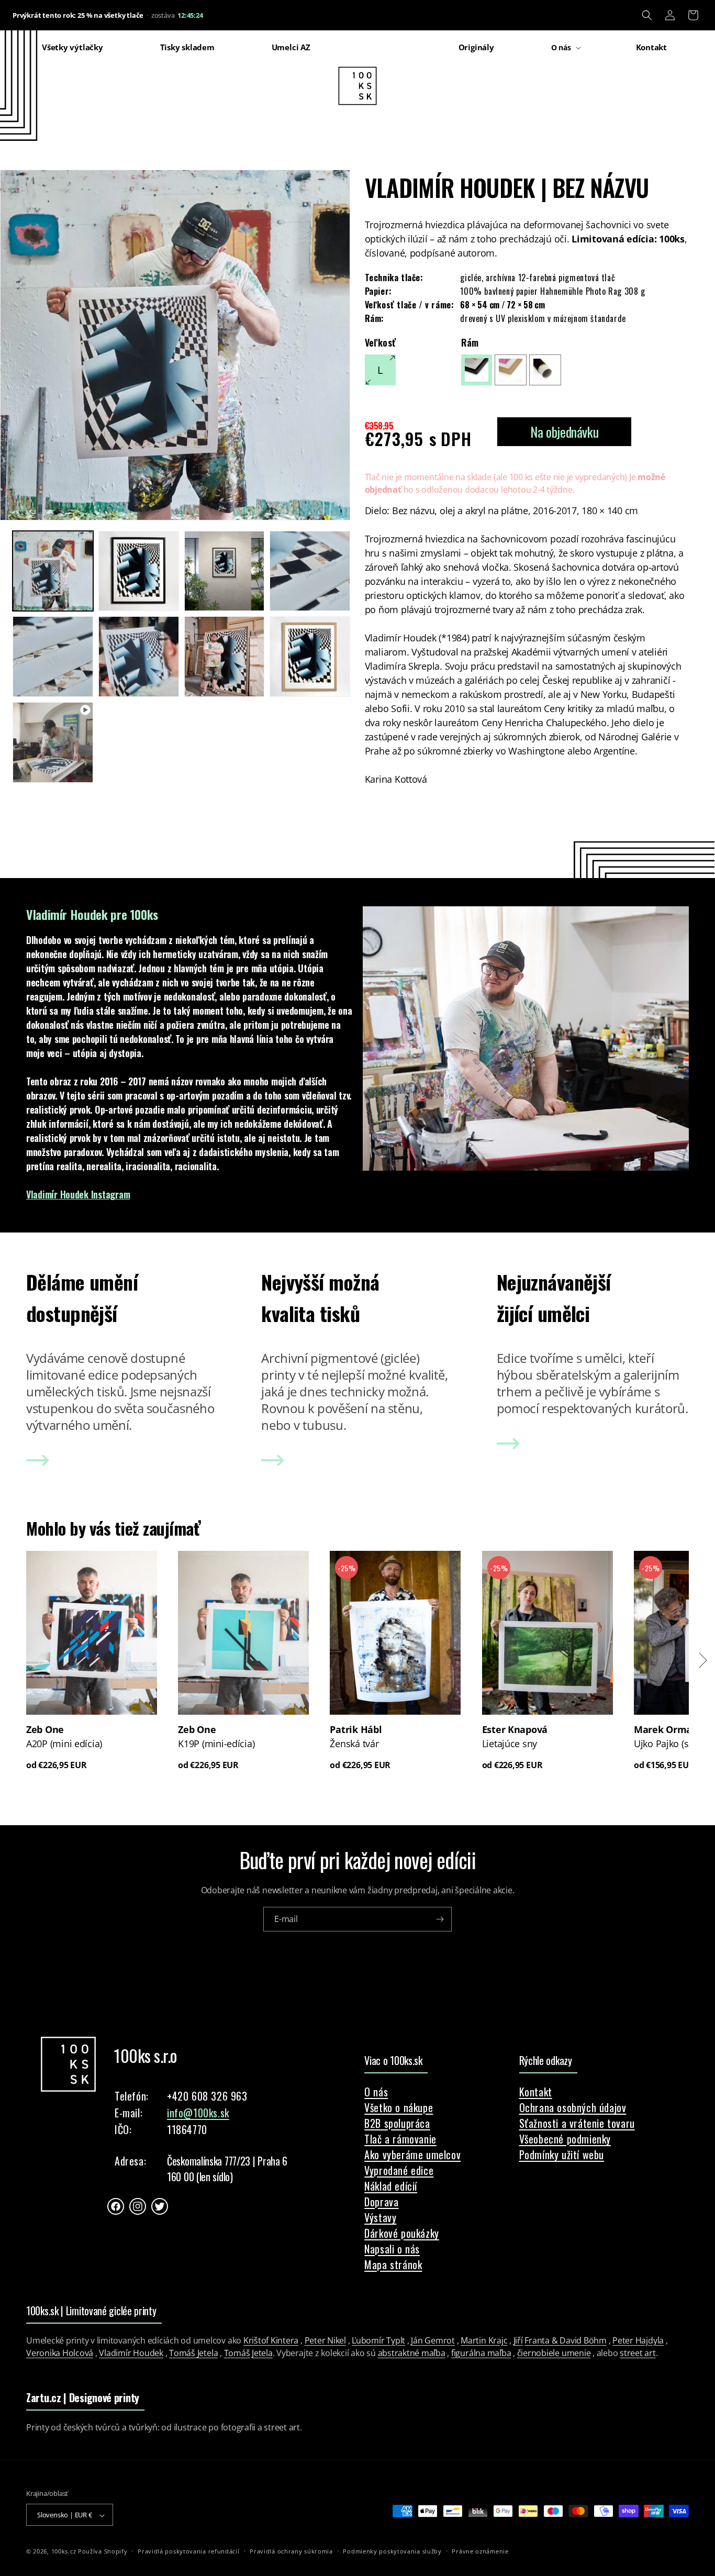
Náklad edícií (391, 2186)
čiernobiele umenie (554, 2353)
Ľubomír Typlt (378, 2340)
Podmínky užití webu (562, 2155)
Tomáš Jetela (193, 2353)
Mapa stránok (393, 2264)
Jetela (262, 2353)
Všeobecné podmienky (565, 2139)
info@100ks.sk (198, 2113)
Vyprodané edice (399, 2170)
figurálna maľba (481, 2353)
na (460, 477)
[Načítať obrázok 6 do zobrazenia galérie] (139, 657)
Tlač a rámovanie (400, 2139)
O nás (376, 2092)
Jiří (518, 2340)
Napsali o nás (392, 2249)
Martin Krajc (484, 2340)
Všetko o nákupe (399, 2107)
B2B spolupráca (397, 2123)
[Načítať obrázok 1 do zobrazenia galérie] (53, 571)
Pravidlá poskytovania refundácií (188, 2551)
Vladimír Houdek (131, 2353)
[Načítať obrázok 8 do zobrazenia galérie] (310, 657)
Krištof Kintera (271, 2340)
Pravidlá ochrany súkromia (291, 2551)
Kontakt (536, 2092)
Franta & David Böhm (565, 2340)
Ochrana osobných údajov (573, 2107)
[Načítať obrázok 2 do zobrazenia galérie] (139, 571)
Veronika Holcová (60, 2353)
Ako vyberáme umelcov (412, 2155)
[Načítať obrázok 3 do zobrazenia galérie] (225, 571)
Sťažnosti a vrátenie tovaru (577, 2123)
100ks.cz (64, 2552)
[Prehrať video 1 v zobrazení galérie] (53, 742)
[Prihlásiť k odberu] (440, 1919)
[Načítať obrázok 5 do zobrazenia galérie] (53, 657)
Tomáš (237, 2353)
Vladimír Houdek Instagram (78, 1194)
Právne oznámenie (480, 2551)
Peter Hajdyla (638, 2340)
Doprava (381, 2202)
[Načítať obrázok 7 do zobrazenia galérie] (225, 657)
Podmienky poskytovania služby (392, 2551)
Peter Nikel (325, 2340)
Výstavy (380, 2217)
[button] (647, 15)
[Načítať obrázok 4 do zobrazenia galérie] (310, 571)
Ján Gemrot (433, 2340)
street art (638, 2353)
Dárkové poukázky (402, 2233)
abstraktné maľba (412, 2353)
